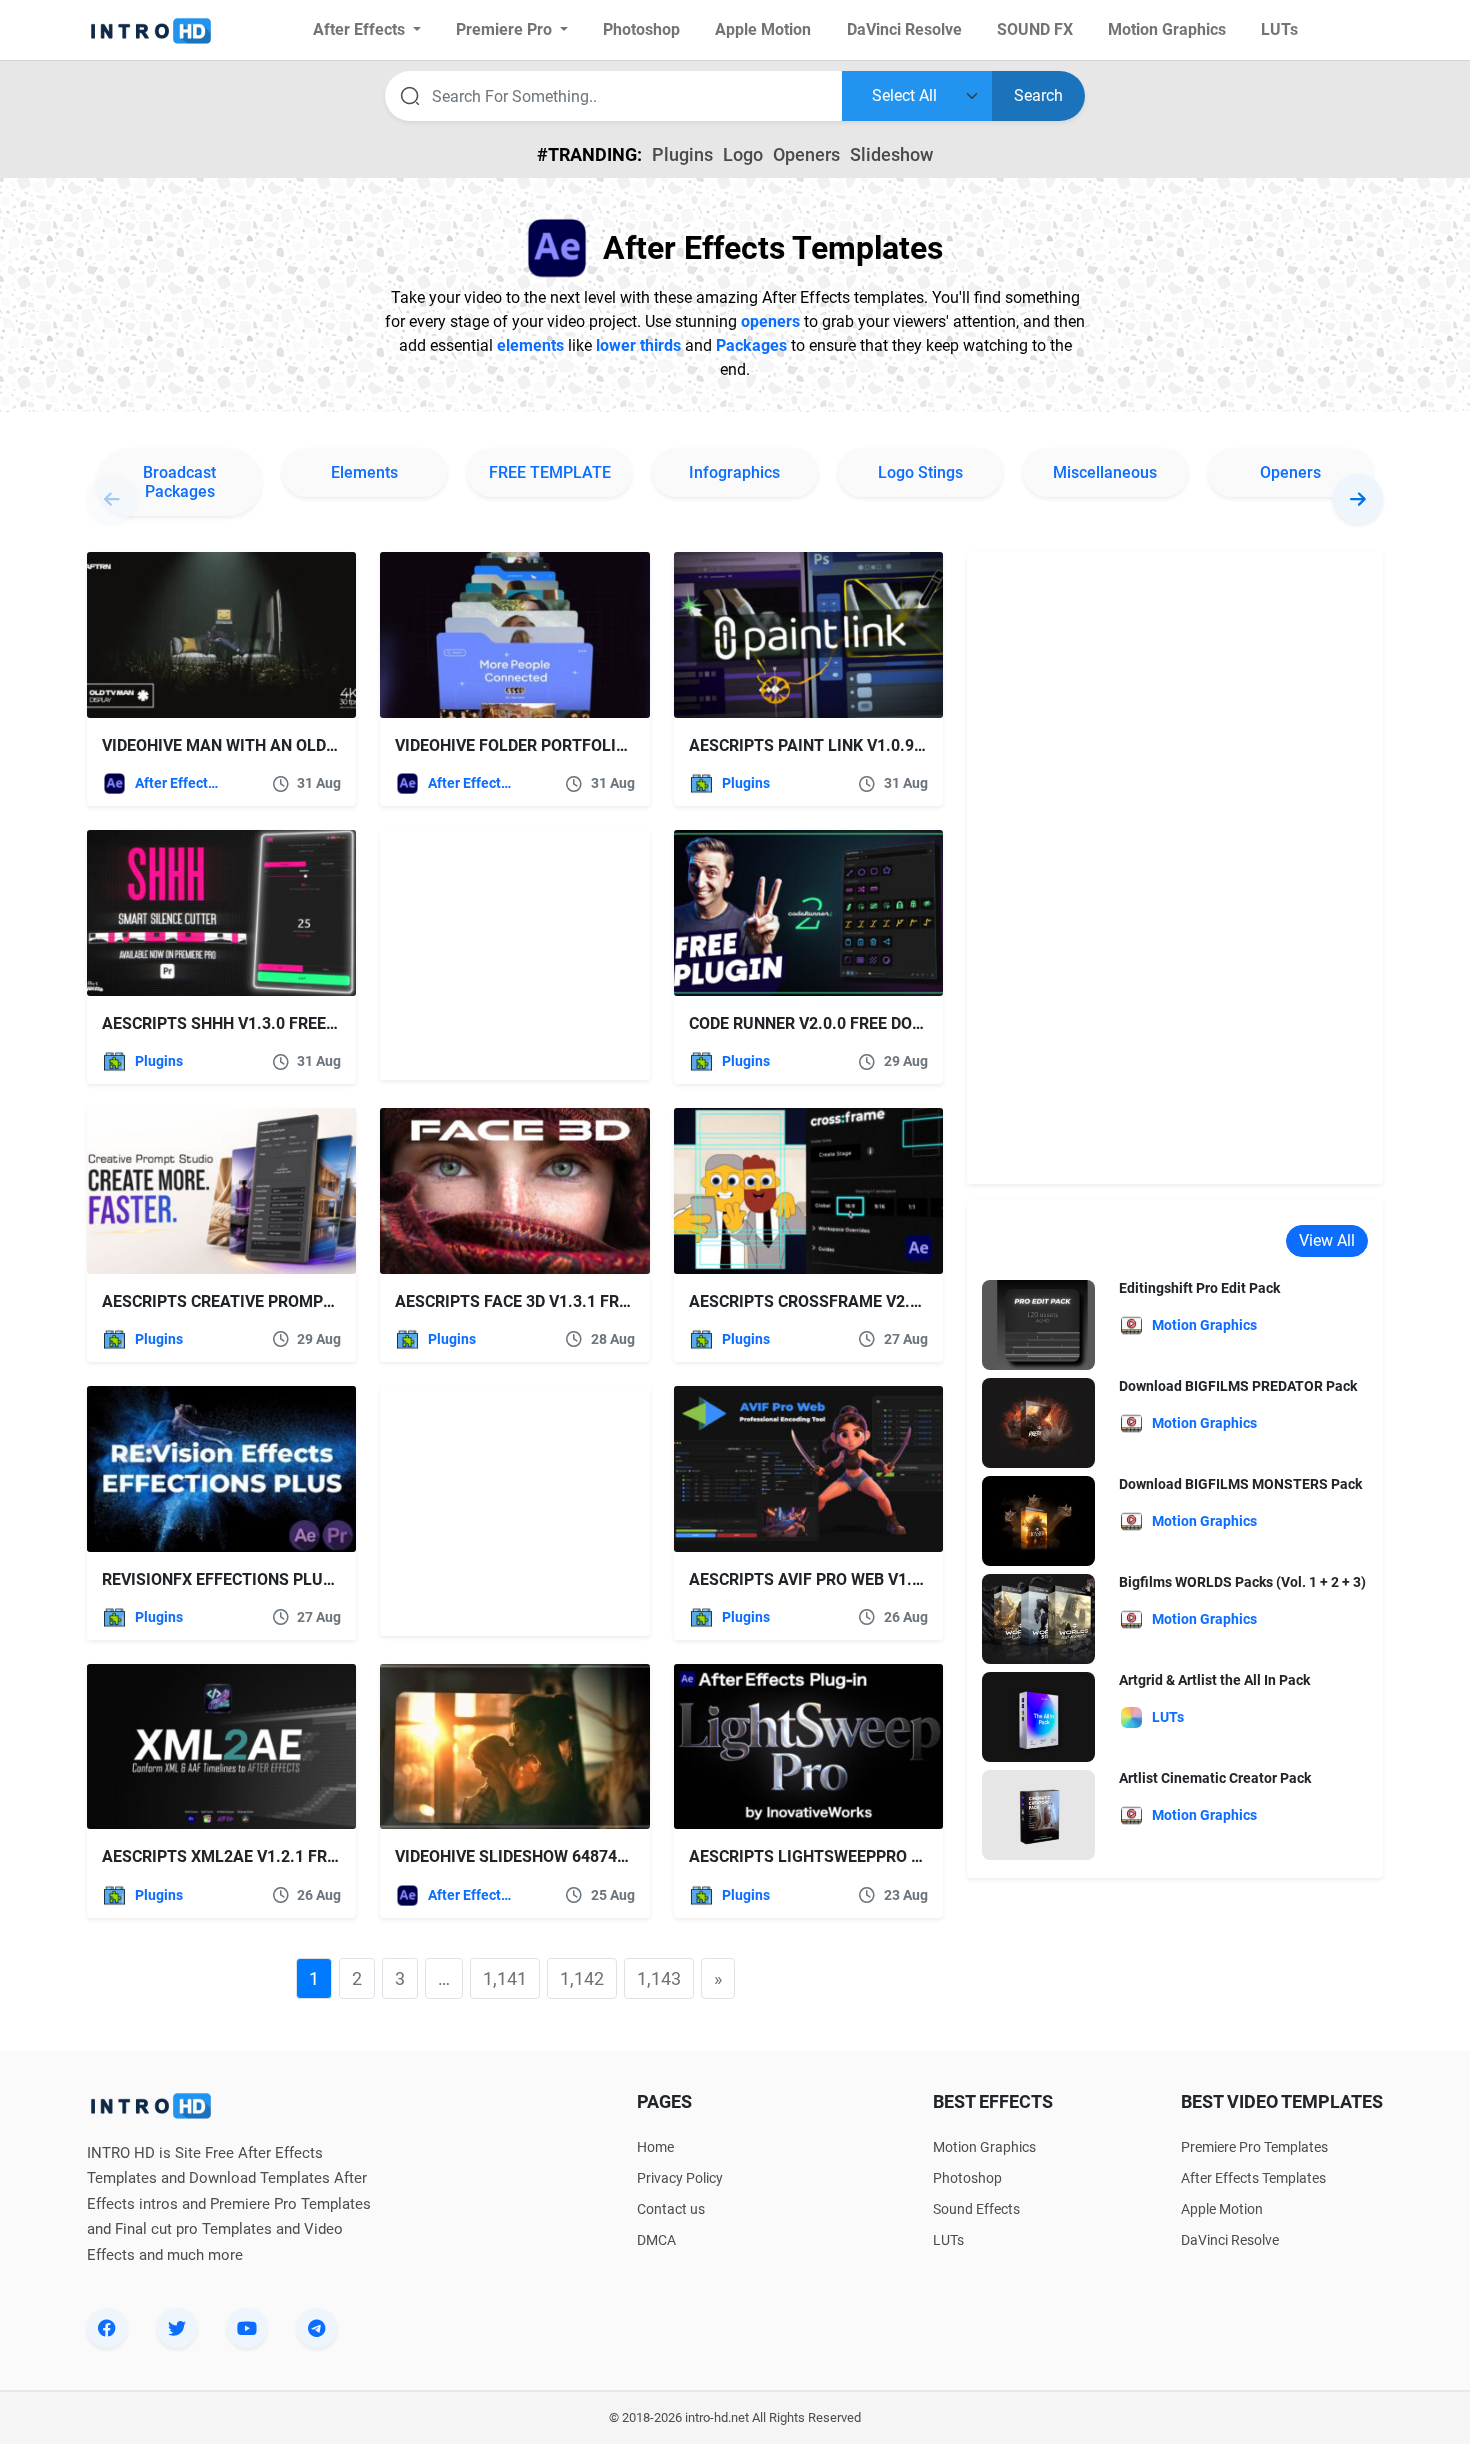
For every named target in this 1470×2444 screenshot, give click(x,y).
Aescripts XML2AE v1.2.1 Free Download (269, 1856)
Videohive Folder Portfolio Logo (534, 745)
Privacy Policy (680, 2178)
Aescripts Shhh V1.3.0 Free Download (259, 1023)
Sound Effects (976, 2209)
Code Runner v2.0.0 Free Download (833, 1023)
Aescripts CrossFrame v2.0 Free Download (870, 1301)
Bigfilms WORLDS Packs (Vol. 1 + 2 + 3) (1242, 1582)
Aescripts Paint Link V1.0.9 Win (818, 745)
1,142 (582, 1978)
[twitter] (177, 2328)
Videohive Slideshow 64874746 (519, 1856)
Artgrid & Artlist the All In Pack (1214, 1680)
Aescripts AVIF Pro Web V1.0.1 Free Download (878, 1579)
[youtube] (247, 2328)
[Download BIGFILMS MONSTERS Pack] (1038, 1520)
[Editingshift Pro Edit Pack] (1038, 1324)
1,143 (659, 1978)
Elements (364, 472)
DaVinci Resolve (1230, 2240)
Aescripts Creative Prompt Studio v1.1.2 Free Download (339, 1301)
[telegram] (317, 2328)
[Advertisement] (505, 955)
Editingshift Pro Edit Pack (1199, 1288)
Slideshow (891, 154)
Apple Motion (1222, 2209)
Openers (806, 154)
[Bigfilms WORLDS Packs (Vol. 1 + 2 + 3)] (1038, 1618)
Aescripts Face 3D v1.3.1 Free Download (561, 1301)
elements (530, 345)
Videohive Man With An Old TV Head (248, 745)
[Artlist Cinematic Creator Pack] (1038, 1814)
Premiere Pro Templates (1254, 2147)
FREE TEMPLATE (550, 472)
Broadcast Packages (179, 482)
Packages (751, 345)
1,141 (505, 1978)
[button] (1358, 499)
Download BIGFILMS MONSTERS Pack (1240, 1484)
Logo (743, 154)
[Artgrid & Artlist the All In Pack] (1038, 1716)
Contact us (671, 2209)
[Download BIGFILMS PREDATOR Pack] (1038, 1422)
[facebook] (107, 2328)
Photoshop (967, 2178)
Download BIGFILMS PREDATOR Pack (1238, 1386)
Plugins (682, 154)
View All (1327, 1240)
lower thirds (638, 345)
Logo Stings (920, 472)
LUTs (948, 2240)
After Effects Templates (178, 783)
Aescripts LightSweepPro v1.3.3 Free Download (889, 1856)
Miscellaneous (1105, 472)
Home (655, 2147)
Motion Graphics (984, 2147)
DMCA (656, 2240)
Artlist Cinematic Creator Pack (1215, 1778)
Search (1038, 95)
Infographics (734, 472)
